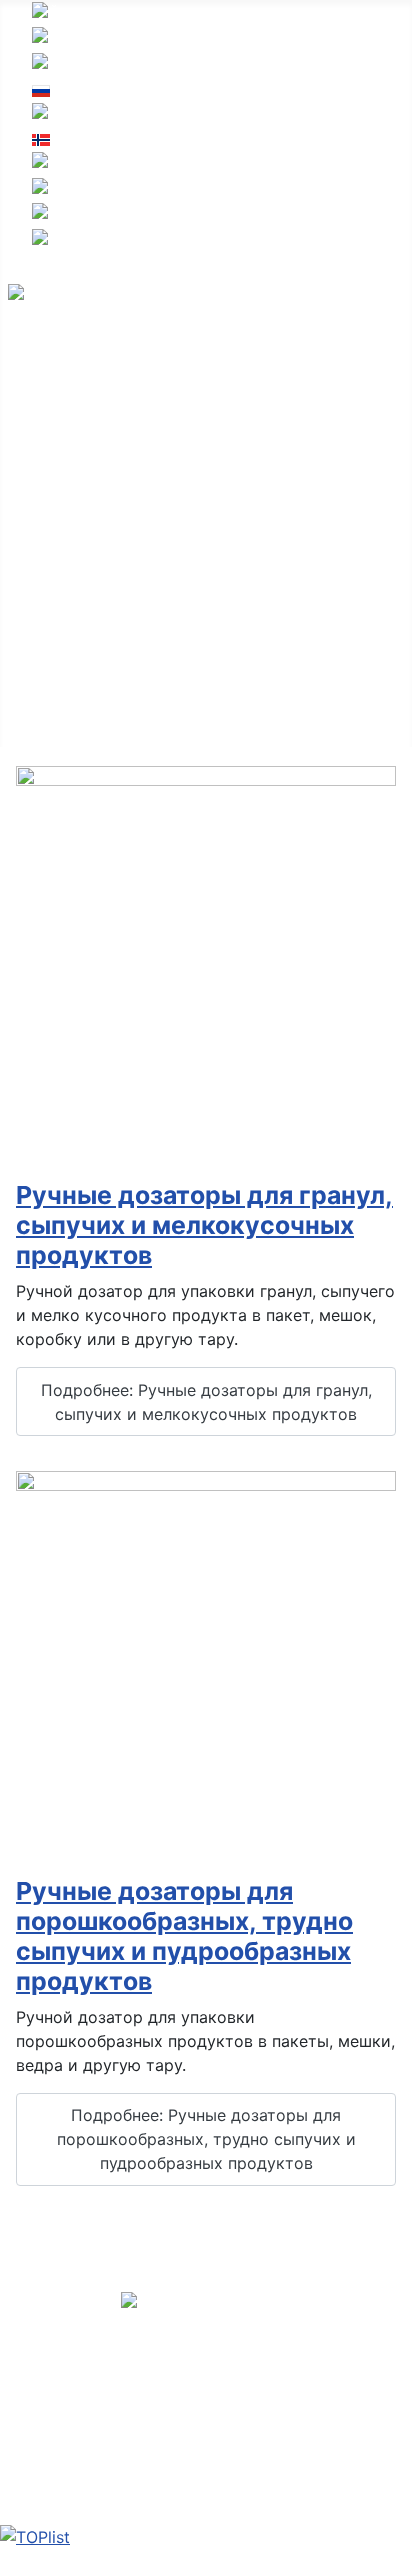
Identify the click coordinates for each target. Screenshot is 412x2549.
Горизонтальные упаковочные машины (162, 459)
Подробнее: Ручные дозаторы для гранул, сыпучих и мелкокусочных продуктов (206, 1402)
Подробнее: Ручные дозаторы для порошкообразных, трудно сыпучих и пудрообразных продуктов (206, 2139)
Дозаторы (47, 523)
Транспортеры (65, 651)
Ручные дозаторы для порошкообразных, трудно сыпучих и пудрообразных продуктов (184, 1936)
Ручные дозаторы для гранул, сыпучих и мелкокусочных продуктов (204, 1225)
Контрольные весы (82, 683)
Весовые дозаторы (83, 555)
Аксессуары (56, 715)
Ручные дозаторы (78, 619)
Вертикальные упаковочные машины (154, 427)
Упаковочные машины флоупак (130, 491)
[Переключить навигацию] (21, 374)
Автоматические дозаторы (115, 587)
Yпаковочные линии (87, 395)
